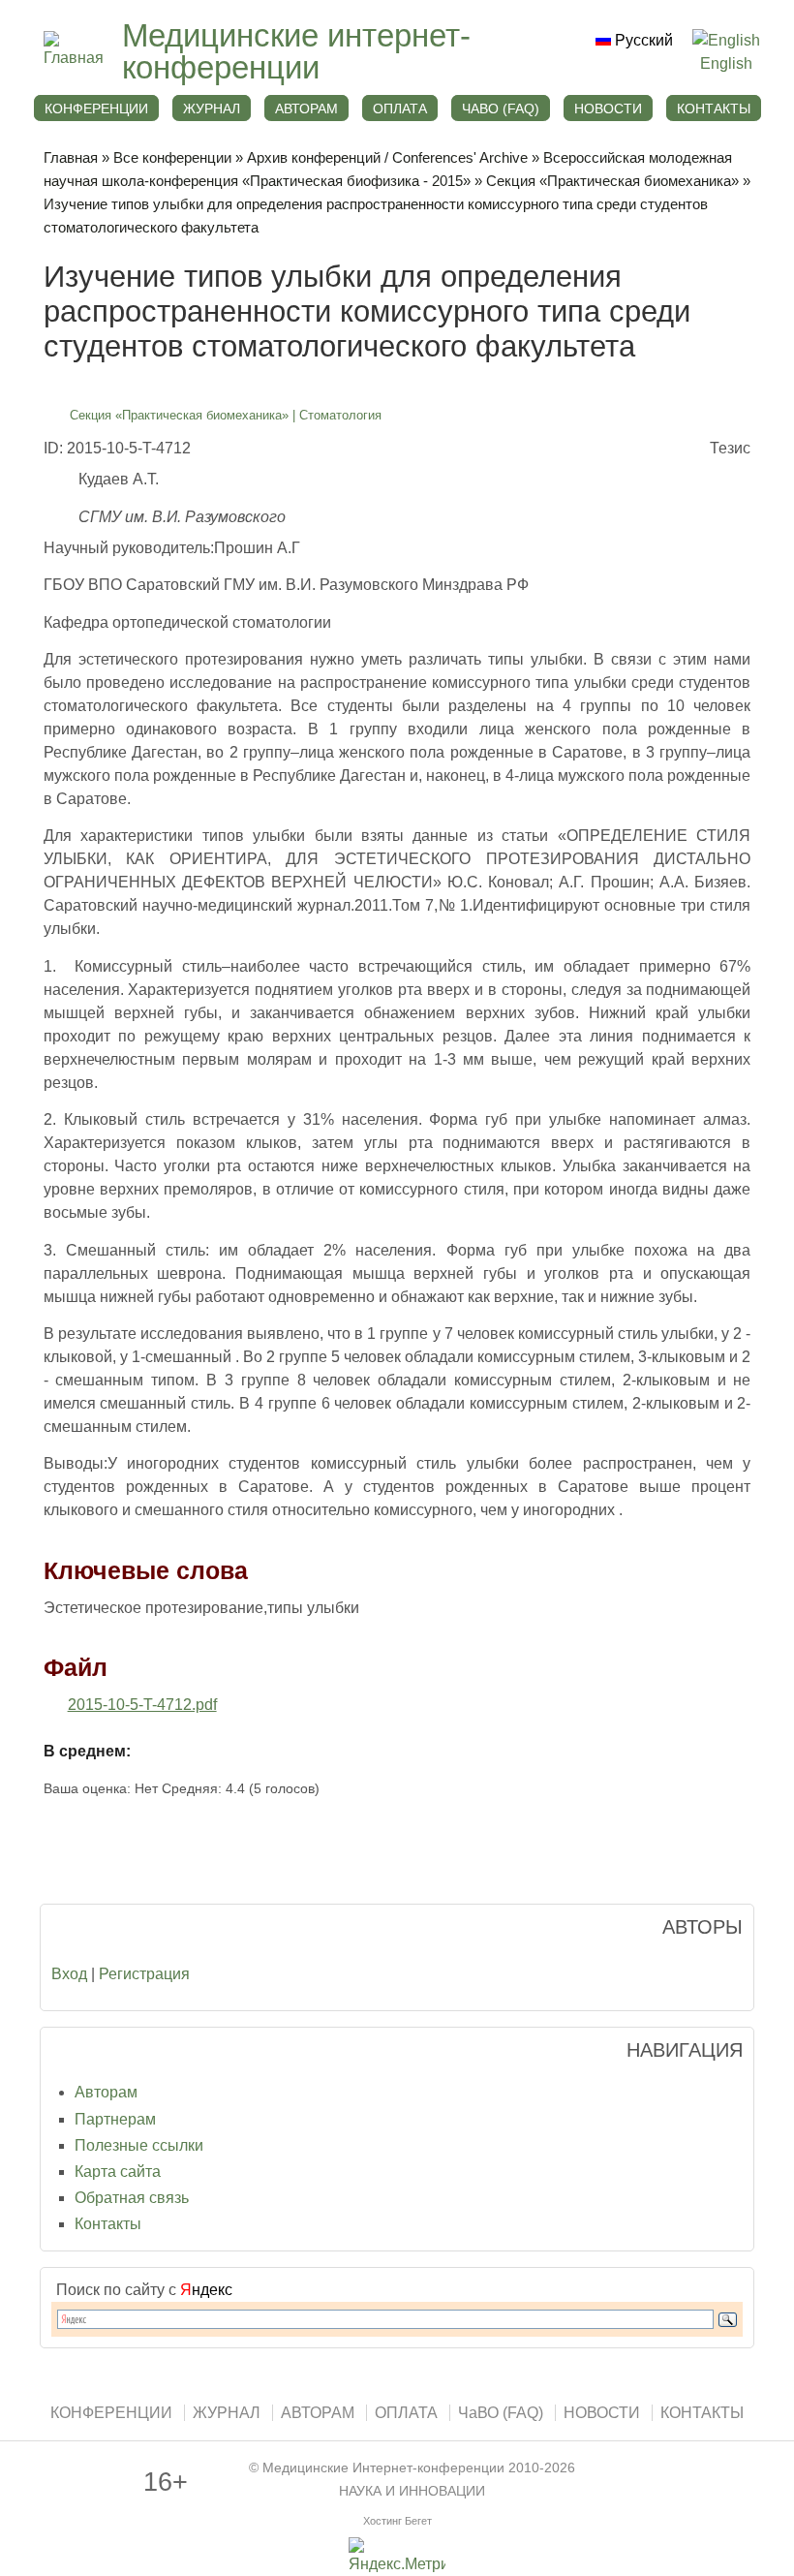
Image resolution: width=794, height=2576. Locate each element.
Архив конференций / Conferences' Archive (387, 157)
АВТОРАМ (306, 109)
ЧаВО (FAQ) (501, 109)
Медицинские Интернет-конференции (383, 2468)
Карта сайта (118, 2172)
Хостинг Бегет (397, 2521)
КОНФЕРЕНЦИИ (96, 109)
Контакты (108, 2224)
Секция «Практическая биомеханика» (612, 181)
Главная (71, 157)
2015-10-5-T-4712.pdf (142, 1705)
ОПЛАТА (400, 109)
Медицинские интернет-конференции (296, 51)
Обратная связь (132, 2198)
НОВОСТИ (608, 109)
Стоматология (340, 415)
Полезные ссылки (139, 2145)
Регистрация (144, 1974)
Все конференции (172, 157)
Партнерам (115, 2119)
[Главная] (73, 58)
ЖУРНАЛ (212, 109)
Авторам (106, 2092)
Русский (642, 40)
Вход (69, 1974)
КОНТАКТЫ (714, 109)
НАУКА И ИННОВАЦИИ (412, 2491)
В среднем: (87, 1751)
